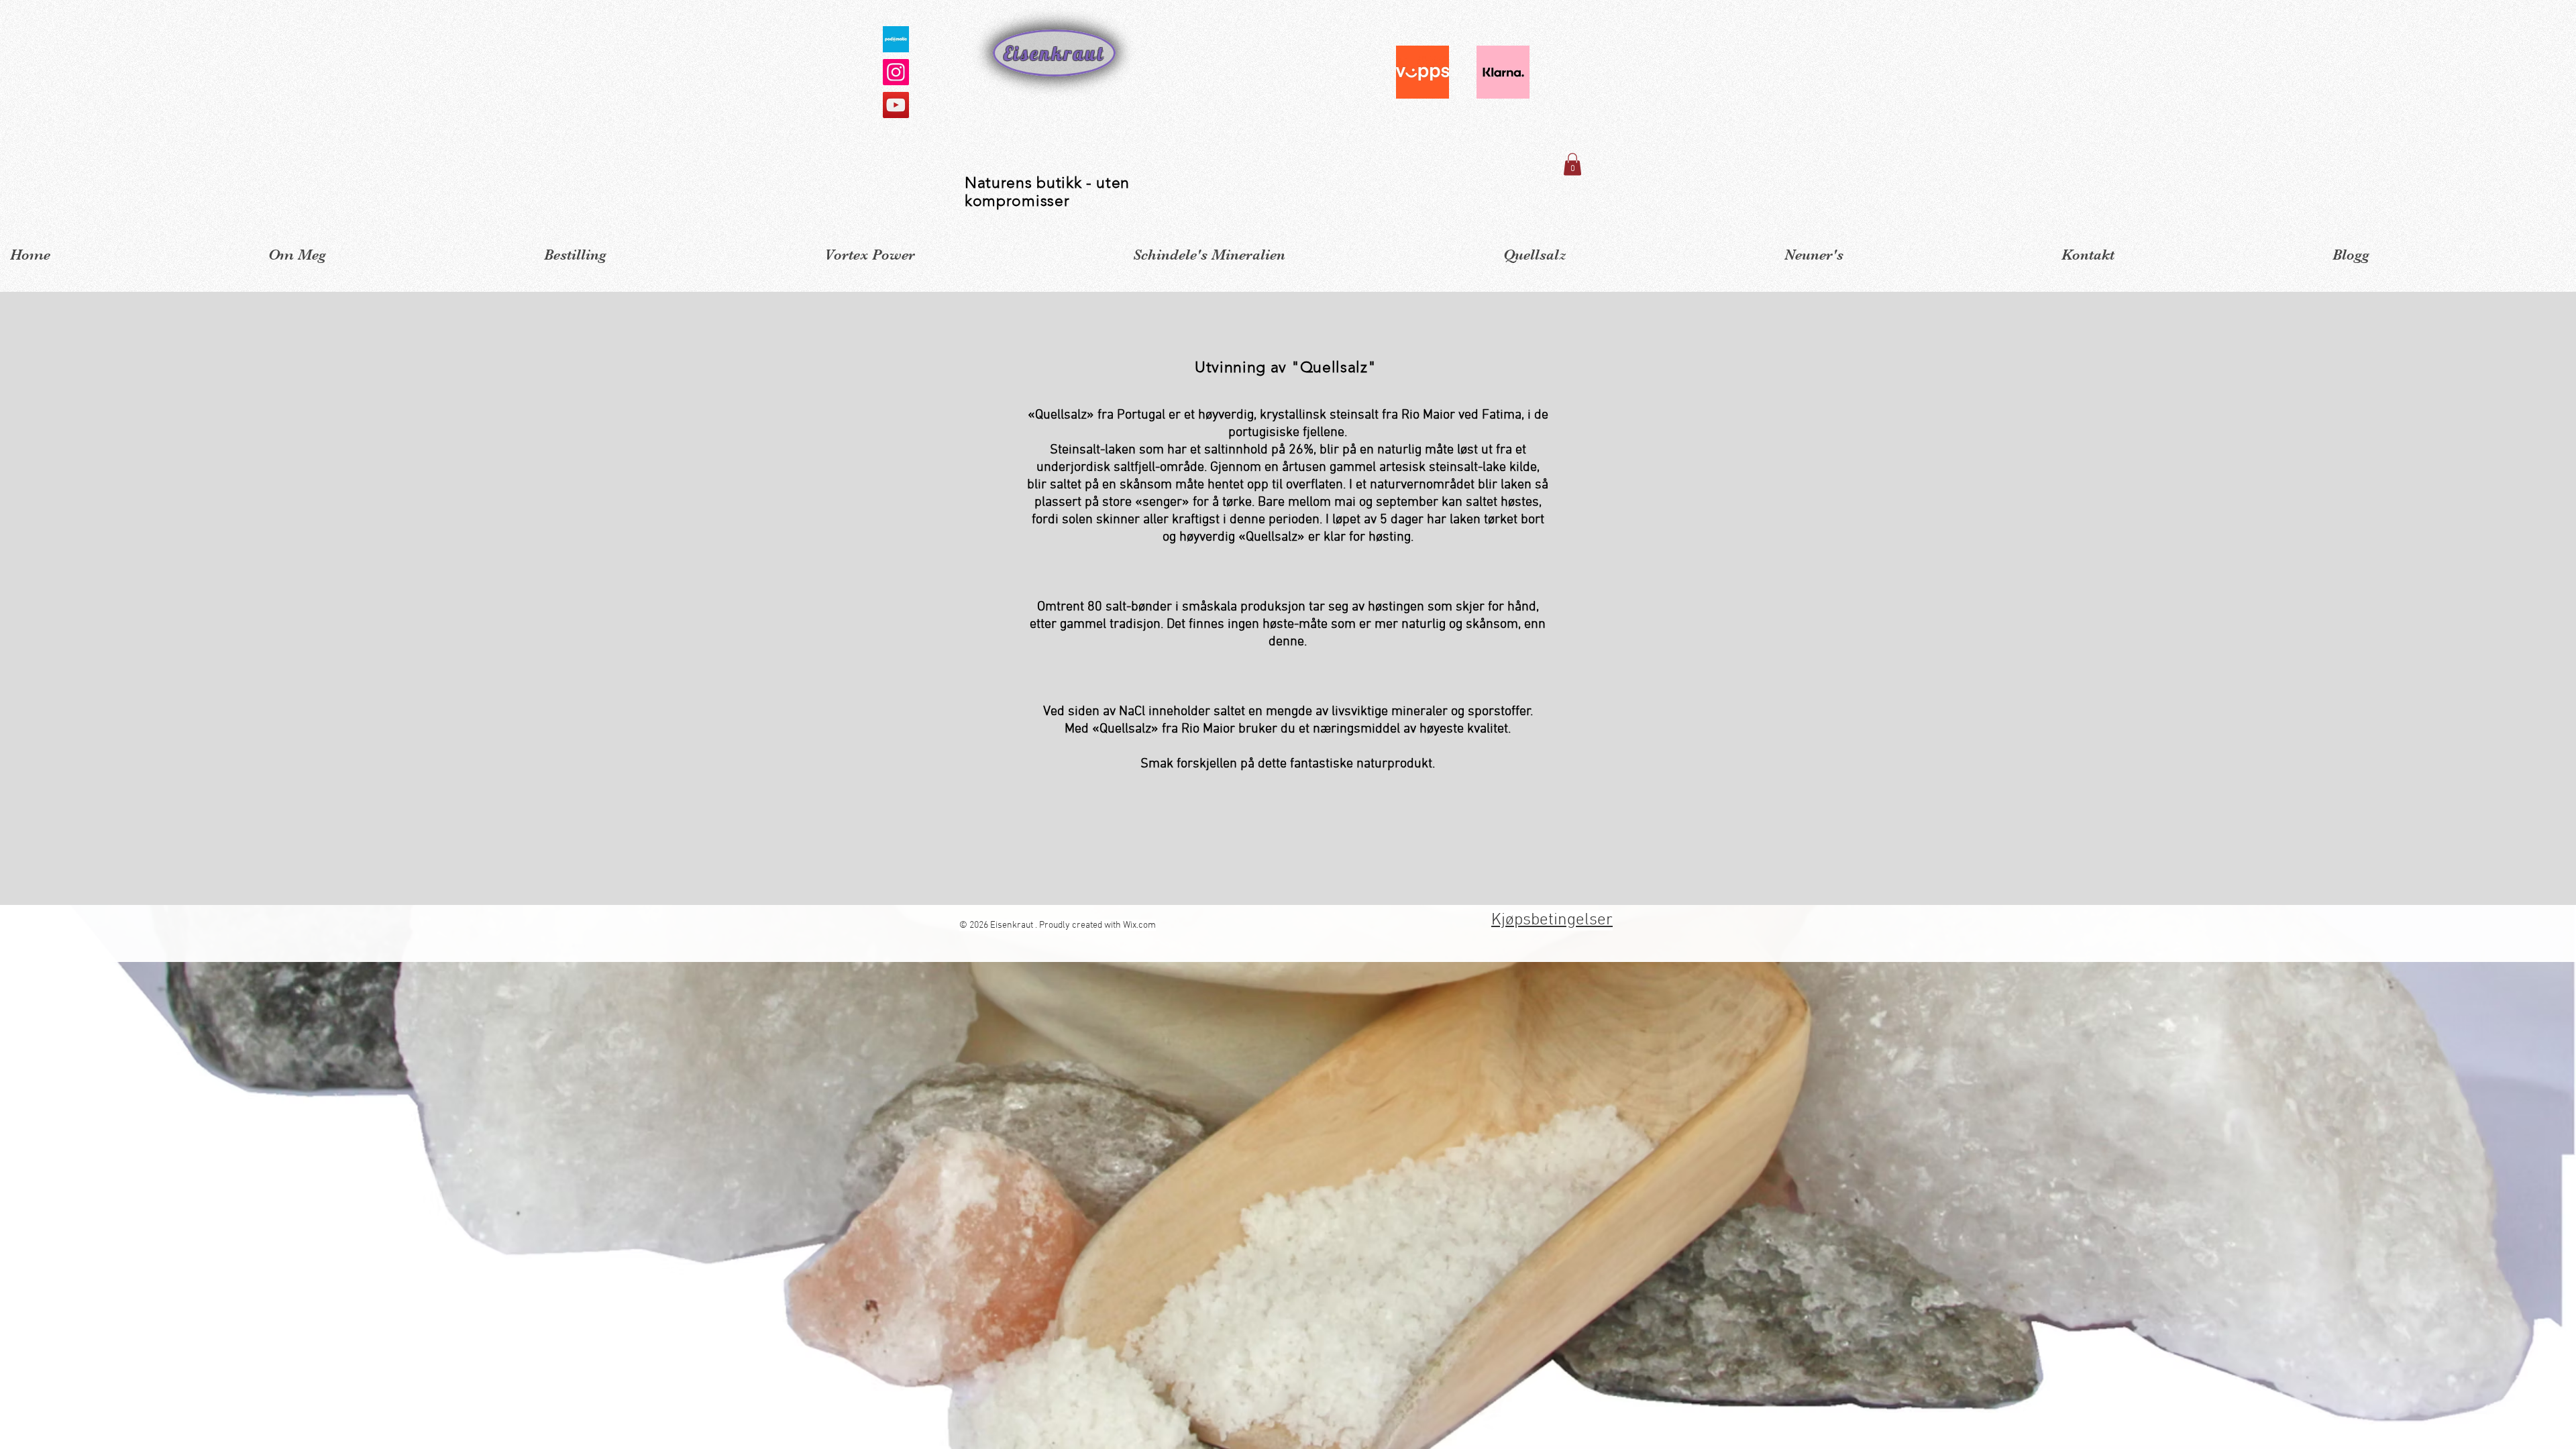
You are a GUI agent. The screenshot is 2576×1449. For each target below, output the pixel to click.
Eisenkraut (1054, 53)
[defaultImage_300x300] (896, 39)
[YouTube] (896, 105)
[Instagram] (896, 72)
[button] (1572, 164)
